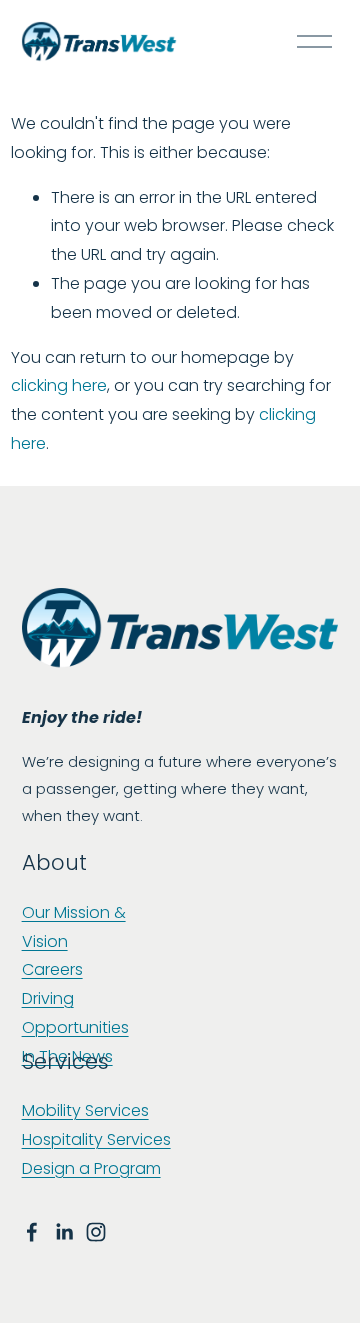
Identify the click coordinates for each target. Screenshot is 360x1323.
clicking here (59, 385)
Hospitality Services (96, 1139)
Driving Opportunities (75, 1013)
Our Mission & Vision (74, 927)
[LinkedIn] (64, 1232)
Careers (52, 969)
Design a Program (91, 1168)
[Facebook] (32, 1232)
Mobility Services (85, 1110)
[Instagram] (96, 1232)
